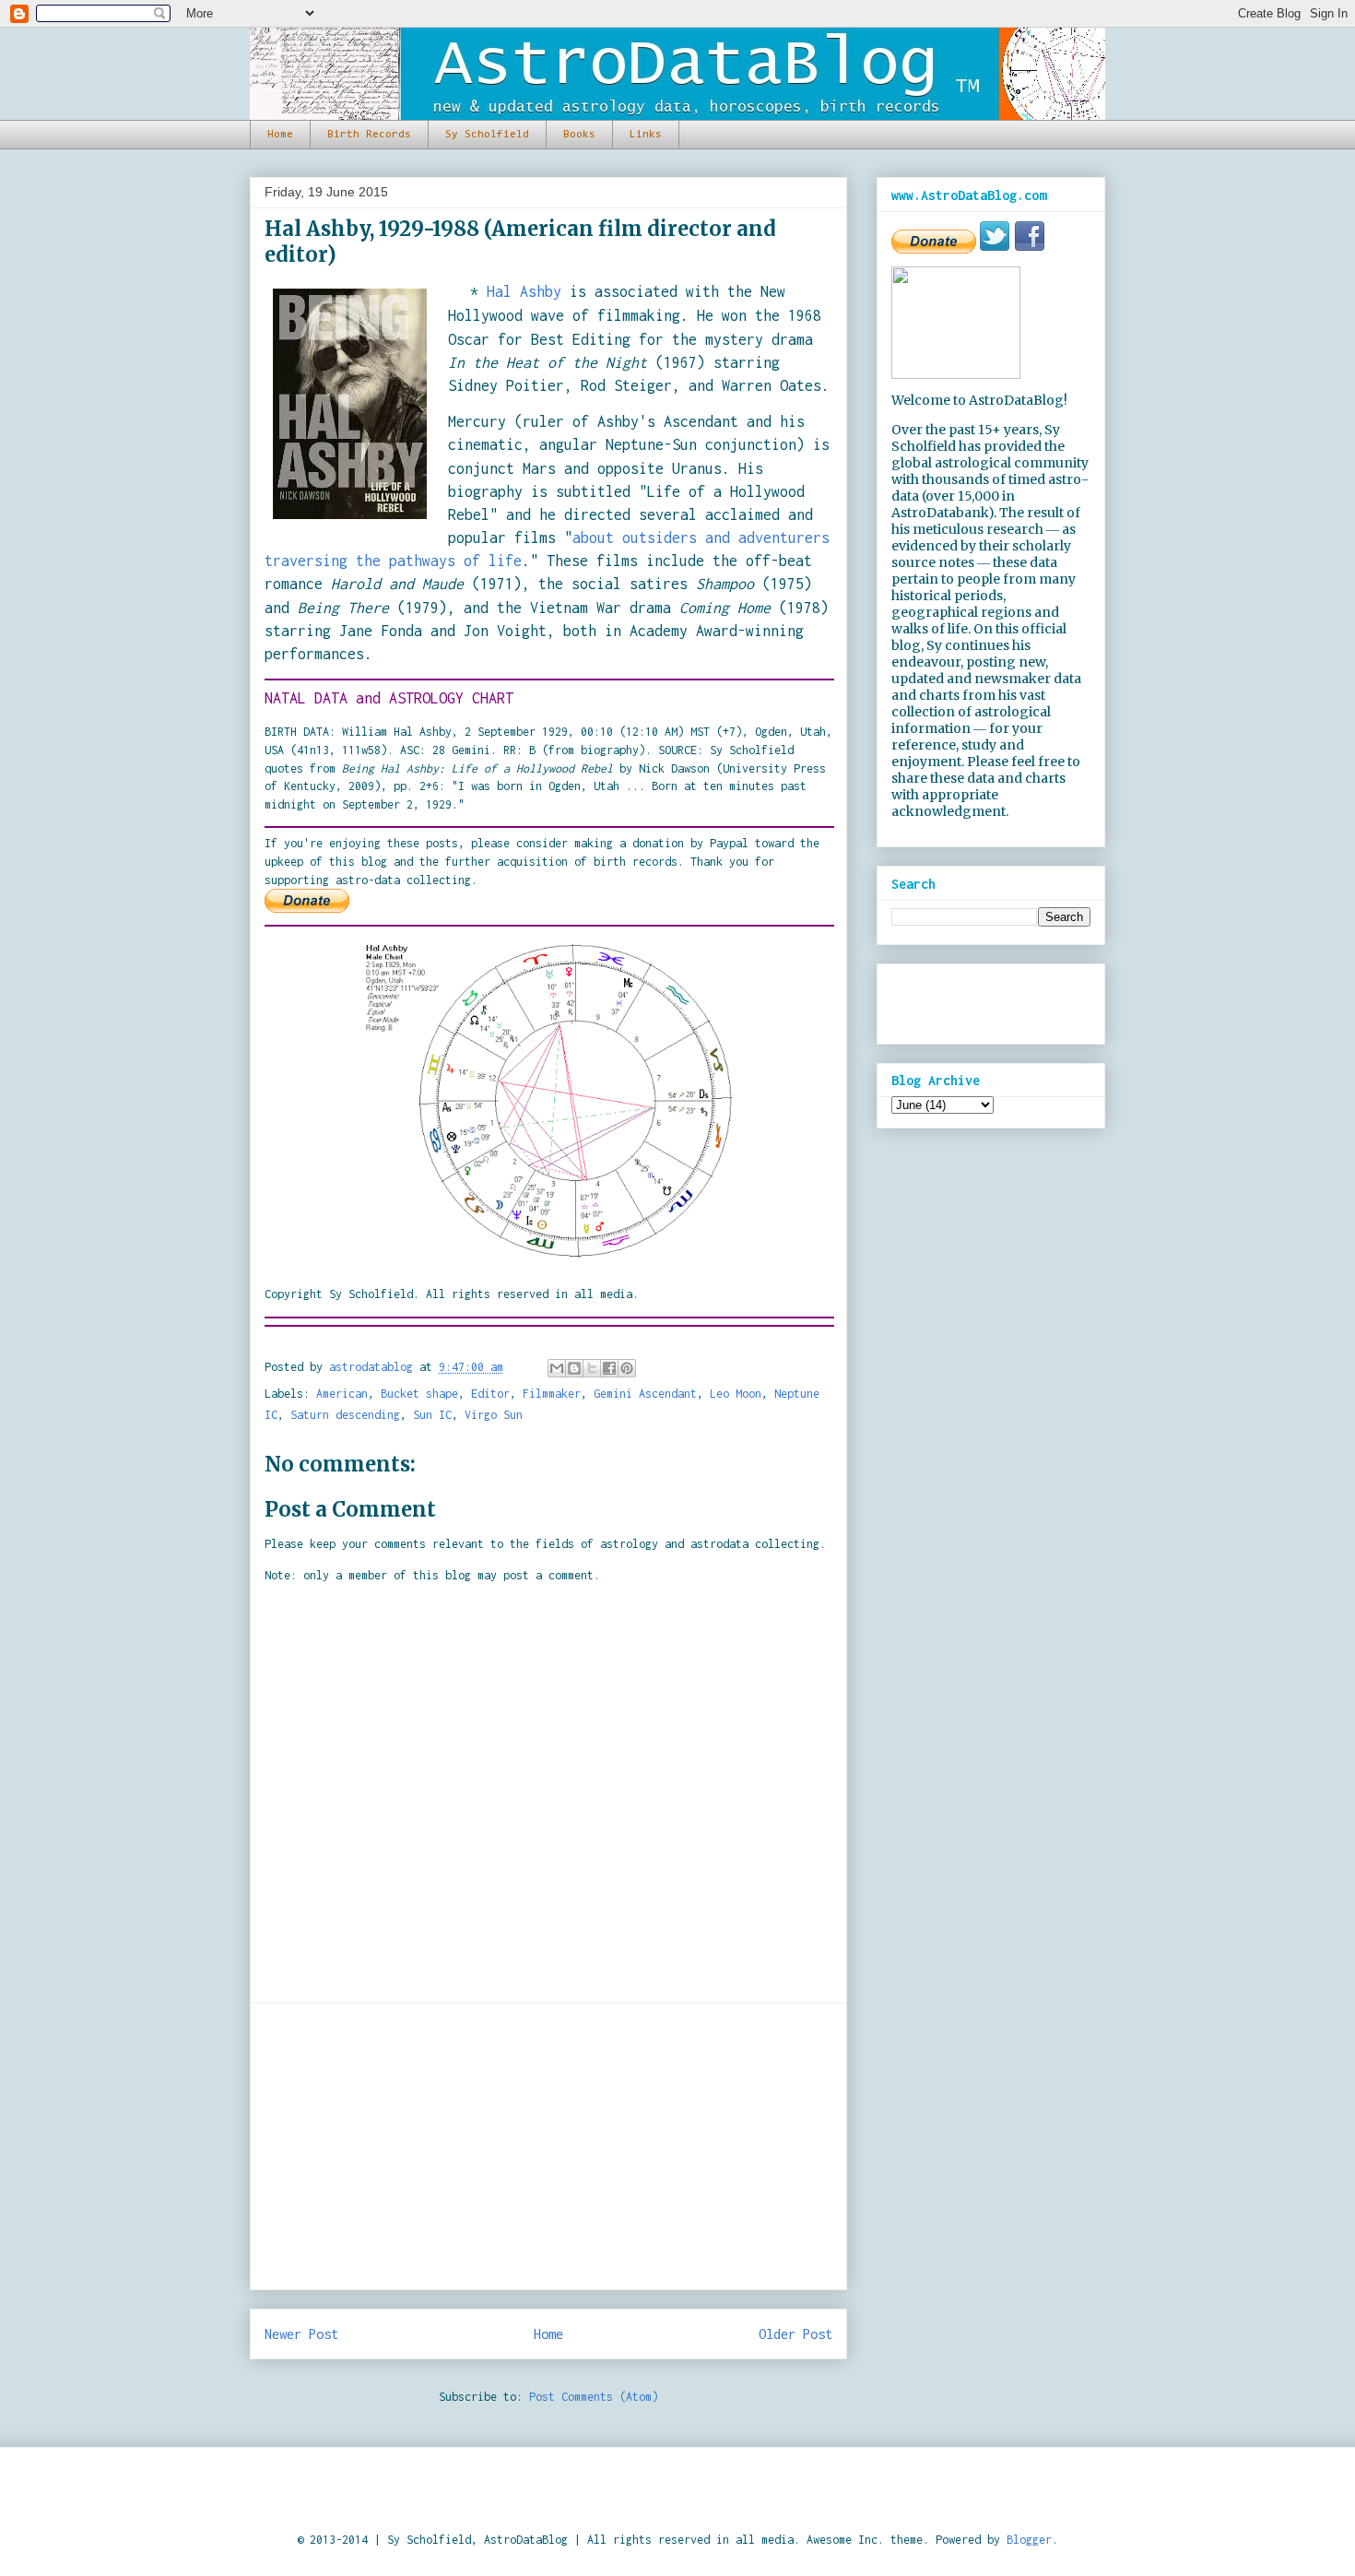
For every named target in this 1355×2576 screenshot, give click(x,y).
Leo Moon (736, 1394)
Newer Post (301, 2334)
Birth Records (369, 135)
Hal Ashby (524, 291)
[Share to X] (592, 1368)
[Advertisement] (548, 2146)
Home (280, 135)
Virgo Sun (494, 1415)
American (342, 1394)
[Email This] (557, 1368)
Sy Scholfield (487, 135)
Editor (490, 1394)
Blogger (1029, 2540)
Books (579, 135)
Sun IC (432, 1415)
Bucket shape (419, 1394)
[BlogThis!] (574, 1368)
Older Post (795, 2334)
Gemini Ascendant (645, 1394)
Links (646, 135)
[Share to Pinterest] (627, 1368)
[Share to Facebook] (609, 1368)
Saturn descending (345, 1415)
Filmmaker (552, 1394)
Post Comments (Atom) (594, 2397)
